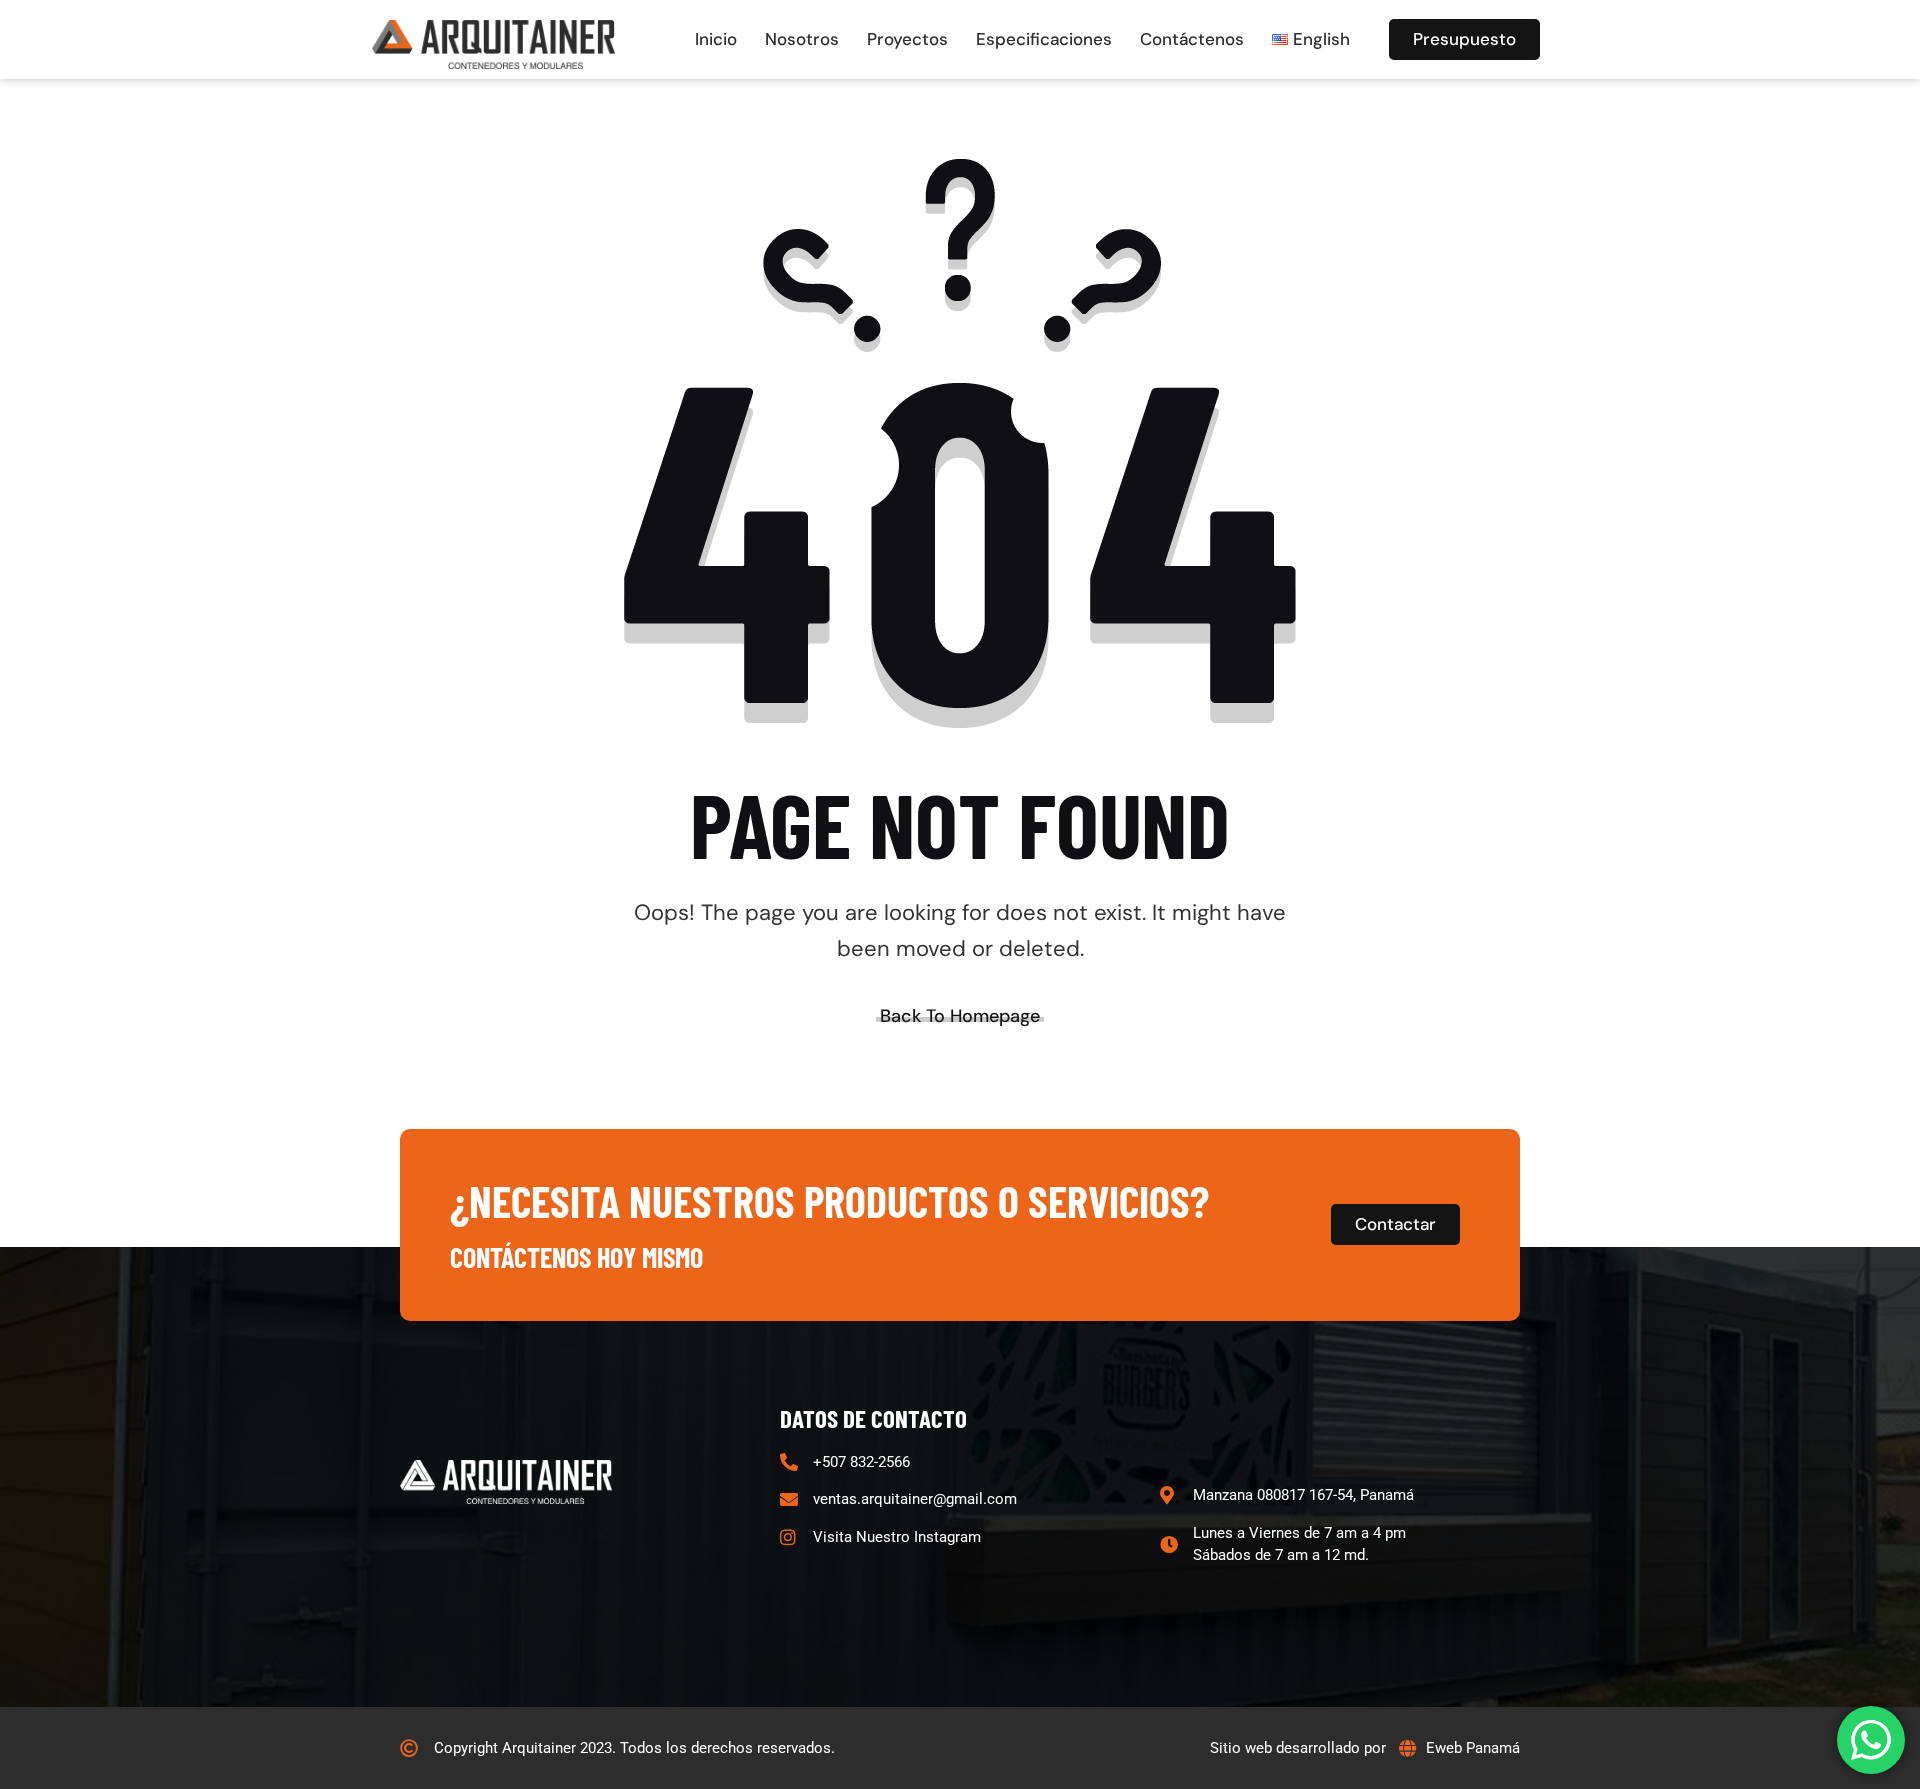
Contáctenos (1192, 39)
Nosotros (802, 39)
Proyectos (907, 39)
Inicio (716, 39)
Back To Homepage (960, 1016)
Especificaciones (1044, 39)
